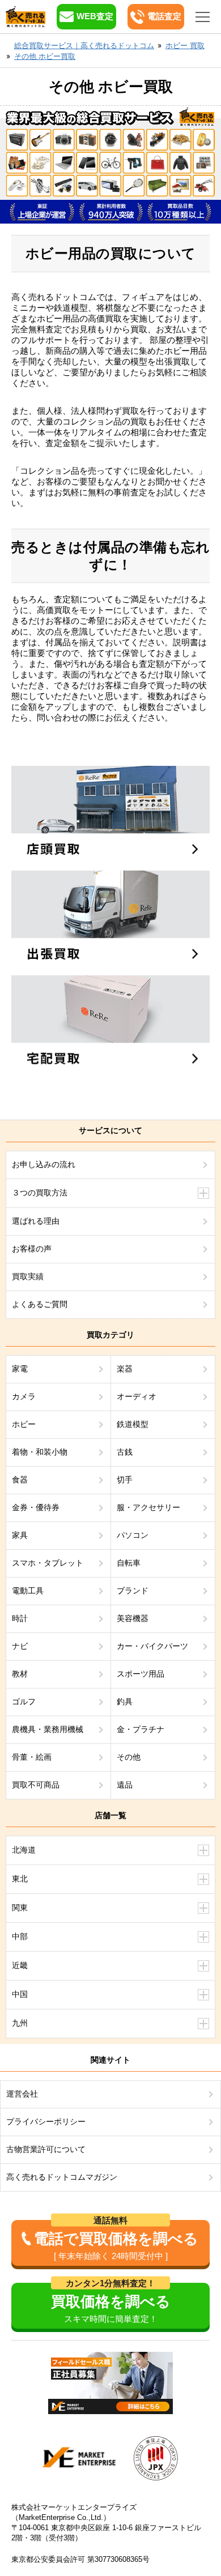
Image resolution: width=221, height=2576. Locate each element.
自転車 (129, 1563)
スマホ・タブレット (48, 1563)
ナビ (20, 1646)
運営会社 (22, 2094)
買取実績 (28, 1276)
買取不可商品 (36, 1785)
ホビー (24, 1424)
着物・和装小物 (40, 1452)
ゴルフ (24, 1701)
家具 (20, 1535)
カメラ (24, 1396)
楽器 (125, 1369)
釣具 (125, 1701)
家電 (20, 1369)
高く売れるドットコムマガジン (62, 2177)
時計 (20, 1618)
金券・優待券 (36, 1507)
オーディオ (137, 1396)
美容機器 (133, 1618)
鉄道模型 (133, 1424)
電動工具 (28, 1591)
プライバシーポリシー (46, 2121)
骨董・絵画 (32, 1757)
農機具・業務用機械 (48, 1729)
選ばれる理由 (36, 1221)
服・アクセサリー (148, 1507)
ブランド (133, 1591)
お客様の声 (32, 1249)
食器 (20, 1480)
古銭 (125, 1452)
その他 (129, 1757)
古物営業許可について (46, 2149)
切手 (125, 1480)
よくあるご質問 (40, 1304)
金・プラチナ (141, 1729)
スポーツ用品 (141, 1674)
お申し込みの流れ (44, 1164)
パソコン (133, 1535)
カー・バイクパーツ (152, 1646)
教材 (20, 1674)
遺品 (125, 1785)
